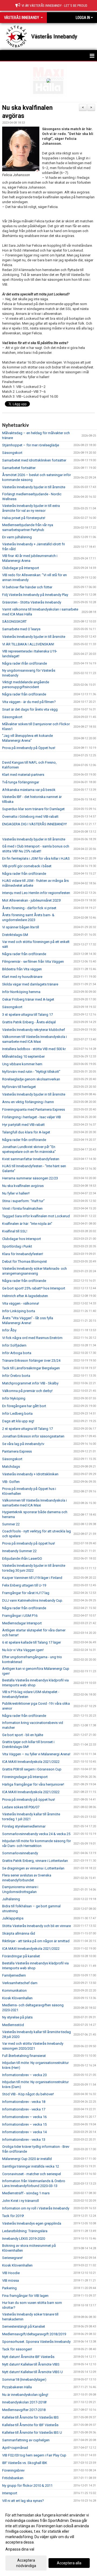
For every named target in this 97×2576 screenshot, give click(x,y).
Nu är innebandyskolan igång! (25, 2395)
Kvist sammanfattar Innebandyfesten (31, 1159)
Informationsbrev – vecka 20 (24, 2075)
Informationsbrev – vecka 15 (24, 2124)
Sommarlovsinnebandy (20, 1853)
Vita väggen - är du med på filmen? (29, 702)
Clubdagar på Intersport (21, 568)
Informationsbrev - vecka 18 (24, 2102)
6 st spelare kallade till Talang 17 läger (32, 1642)
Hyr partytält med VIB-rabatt (23, 1125)
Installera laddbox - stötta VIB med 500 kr (34, 1049)
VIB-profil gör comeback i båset (27, 866)
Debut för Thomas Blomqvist (25, 1261)
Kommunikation (14, 1990)
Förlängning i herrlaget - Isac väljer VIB (32, 1117)
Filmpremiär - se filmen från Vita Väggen (33, 962)
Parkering (9, 2288)
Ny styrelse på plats (17, 2017)
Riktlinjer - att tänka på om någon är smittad (36, 1941)
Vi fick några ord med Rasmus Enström (32, 1338)
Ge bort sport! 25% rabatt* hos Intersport (34, 1288)
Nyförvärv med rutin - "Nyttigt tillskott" (31, 1072)
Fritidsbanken (13, 2478)
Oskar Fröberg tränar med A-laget (28, 999)
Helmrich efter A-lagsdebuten (25, 1296)
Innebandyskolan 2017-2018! (24, 2402)
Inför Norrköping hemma (21, 992)
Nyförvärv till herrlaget (19, 1087)
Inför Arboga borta (17, 1353)
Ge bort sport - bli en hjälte (23, 1735)
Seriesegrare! (12, 2258)
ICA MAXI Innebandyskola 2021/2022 (31, 1762)
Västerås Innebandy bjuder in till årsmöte (34, 487)
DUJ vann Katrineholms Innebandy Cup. (33, 1600)
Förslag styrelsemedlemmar (24, 1826)
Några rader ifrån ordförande (25, 663)
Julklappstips (13, 1918)
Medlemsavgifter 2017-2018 (24, 2410)
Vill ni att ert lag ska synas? (23, 2501)
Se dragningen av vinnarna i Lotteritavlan (33, 1868)
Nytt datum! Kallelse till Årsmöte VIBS (31, 2364)
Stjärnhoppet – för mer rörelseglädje (31, 445)
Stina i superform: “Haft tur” (23, 1201)
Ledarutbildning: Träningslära (25, 2231)
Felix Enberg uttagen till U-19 (24, 1585)
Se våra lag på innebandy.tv (23, 1444)
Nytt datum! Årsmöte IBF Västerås (28, 2357)
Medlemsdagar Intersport (22, 1623)
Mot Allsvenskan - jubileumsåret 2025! (32, 900)
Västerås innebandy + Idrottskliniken (30, 1474)
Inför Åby (9, 1330)
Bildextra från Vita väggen (22, 969)
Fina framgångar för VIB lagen (25, 2296)
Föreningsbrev (13, 2470)
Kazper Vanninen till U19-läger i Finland (32, 1578)
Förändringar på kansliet (21, 1956)
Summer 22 (11, 1524)
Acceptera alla (69, 2563)
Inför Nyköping (14, 1398)
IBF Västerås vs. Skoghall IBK (25, 2463)
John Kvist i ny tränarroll (20, 2201)
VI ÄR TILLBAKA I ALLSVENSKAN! (28, 644)
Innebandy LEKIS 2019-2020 (24, 2239)
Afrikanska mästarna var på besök (29, 790)
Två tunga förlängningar (21, 782)
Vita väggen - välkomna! (21, 1303)
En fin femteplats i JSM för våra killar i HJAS (36, 858)
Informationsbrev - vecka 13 (24, 2140)
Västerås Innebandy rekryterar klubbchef (34, 1030)
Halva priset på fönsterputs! (24, 518)
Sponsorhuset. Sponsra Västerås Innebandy (36, 2342)
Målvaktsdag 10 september (23, 1056)
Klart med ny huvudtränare (22, 977)
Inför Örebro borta (16, 1376)
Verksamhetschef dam (20, 1983)
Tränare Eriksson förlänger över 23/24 (31, 1360)
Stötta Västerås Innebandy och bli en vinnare (37, 1926)
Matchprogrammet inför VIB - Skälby (30, 1383)
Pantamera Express (17, 1451)
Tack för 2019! (13, 2216)
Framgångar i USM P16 (20, 1616)
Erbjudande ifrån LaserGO (22, 1559)
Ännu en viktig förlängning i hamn (28, 1102)
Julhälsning (11, 1899)
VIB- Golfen (11, 1482)
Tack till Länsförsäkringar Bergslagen (31, 1368)
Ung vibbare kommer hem (22, 1064)
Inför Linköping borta (19, 1311)
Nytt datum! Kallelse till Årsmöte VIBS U (32, 2372)
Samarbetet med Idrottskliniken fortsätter (34, 460)
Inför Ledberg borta (17, 1414)
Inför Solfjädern (14, 1345)
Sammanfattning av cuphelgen (26, 2440)
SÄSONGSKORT (14, 621)
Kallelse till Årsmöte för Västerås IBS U (32, 2432)
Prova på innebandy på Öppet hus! (29, 748)
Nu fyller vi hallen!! (16, 1193)
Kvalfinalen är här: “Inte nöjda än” (27, 1224)
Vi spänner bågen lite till (21, 927)
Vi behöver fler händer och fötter (27, 587)
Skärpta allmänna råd (19, 1933)
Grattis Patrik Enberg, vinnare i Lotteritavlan (35, 1861)
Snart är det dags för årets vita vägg (30, 709)
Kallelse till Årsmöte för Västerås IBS (30, 2417)
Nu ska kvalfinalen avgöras (23, 1186)
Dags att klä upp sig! (18, 1421)
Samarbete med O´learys (21, 629)
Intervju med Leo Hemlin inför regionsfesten (36, 893)
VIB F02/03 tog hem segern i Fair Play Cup (34, 2455)
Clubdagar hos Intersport (22, 1239)
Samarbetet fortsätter (19, 468)
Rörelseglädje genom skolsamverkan (31, 1079)
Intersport (10, 2493)
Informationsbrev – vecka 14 (24, 2132)
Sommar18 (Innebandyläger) (24, 2379)
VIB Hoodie (11, 2273)
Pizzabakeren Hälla (17, 2387)
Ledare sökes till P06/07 (21, 1807)
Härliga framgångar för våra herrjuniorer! (33, 1784)
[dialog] (48, 2540)
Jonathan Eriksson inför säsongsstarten (33, 1436)
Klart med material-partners (23, 775)
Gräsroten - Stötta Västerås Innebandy (32, 602)
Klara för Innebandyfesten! (23, 1254)
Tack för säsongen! (17, 2349)
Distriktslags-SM (15, 935)
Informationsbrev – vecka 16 (24, 2117)
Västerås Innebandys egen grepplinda (32, 2223)
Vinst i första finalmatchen (22, 1208)
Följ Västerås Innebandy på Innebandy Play (35, 595)
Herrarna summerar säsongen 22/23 (30, 1178)
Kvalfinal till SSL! (15, 1231)
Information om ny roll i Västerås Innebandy (36, 2208)
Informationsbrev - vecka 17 (24, 2109)
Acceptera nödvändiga (26, 2563)
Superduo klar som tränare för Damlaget (33, 809)
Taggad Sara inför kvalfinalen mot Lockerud (36, 1216)
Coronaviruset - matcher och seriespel (32, 2174)
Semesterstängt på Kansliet (24, 2326)
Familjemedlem (14, 1975)
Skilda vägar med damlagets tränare (30, 984)
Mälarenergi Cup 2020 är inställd (27, 2159)
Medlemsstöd (13, 2025)
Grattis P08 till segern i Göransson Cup (32, 1769)
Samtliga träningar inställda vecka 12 (31, 2166)
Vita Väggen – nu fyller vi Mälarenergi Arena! (36, 1754)
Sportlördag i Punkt (17, 1246)
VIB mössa (11, 2280)
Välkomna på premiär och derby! (27, 1391)
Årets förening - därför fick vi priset (29, 908)
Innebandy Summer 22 (19, 1551)
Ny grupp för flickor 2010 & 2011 (27, 2486)
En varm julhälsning (17, 537)
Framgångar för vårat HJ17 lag (26, 1593)
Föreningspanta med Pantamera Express (34, 1109)
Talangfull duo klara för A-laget (26, 1132)
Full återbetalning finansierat (24, 2056)
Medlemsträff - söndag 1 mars (26, 2193)
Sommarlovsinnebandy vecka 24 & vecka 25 (36, 1834)
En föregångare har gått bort (24, 1406)
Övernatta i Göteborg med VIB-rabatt (30, 817)
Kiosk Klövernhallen (17, 1998)
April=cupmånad (15, 2448)
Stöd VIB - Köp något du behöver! (28, 2094)
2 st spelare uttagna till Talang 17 (27, 1429)
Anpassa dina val (20, 2549)
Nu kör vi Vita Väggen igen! (23, 1650)
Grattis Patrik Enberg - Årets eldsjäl (29, 1022)
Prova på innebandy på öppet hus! (29, 1543)
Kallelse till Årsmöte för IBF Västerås (30, 2425)
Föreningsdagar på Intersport (25, 1777)
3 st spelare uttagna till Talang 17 (27, 1015)
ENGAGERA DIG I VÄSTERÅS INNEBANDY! (34, 824)
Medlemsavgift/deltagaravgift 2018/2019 (34, 2334)
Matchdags (11, 1467)
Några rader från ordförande (24, 694)
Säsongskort (12, 453)
